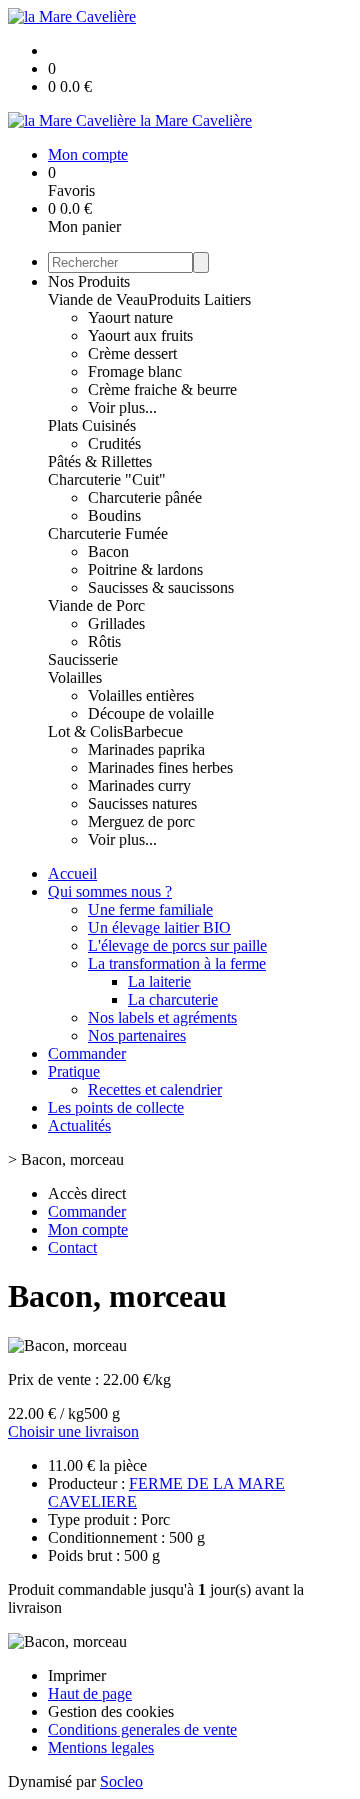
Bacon (108, 551)
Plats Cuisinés (92, 425)
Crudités (114, 443)
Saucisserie (83, 659)
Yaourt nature (130, 317)
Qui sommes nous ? (110, 891)
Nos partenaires (137, 1035)
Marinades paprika (146, 749)
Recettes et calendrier (155, 1089)
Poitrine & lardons (145, 569)
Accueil (72, 873)
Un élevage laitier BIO (159, 927)
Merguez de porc (141, 821)
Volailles (75, 677)
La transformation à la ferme (177, 963)
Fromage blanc (135, 371)
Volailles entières (141, 695)
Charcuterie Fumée (108, 533)
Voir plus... (122, 407)
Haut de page (90, 1693)
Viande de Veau (98, 299)
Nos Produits (89, 281)
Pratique (74, 1071)
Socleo (121, 1781)
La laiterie (159, 981)
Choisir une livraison (73, 1431)
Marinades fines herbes (160, 767)
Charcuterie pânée (145, 497)
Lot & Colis (85, 731)
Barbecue (153, 731)
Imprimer (77, 1675)
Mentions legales (101, 1747)
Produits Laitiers (199, 299)
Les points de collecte (116, 1107)
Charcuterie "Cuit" (107, 479)
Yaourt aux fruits (140, 335)
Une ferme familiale (150, 909)
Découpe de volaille (151, 713)
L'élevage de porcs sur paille (177, 945)
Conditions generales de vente (142, 1729)
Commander (87, 1053)
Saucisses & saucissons (161, 587)
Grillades (116, 623)
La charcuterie (173, 999)
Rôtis (104, 641)
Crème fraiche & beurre (162, 389)
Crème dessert (132, 353)
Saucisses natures (142, 803)
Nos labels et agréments (162, 1017)
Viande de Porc (96, 605)
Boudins (114, 515)
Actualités (79, 1125)
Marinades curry (139, 785)
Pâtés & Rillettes (100, 461)
